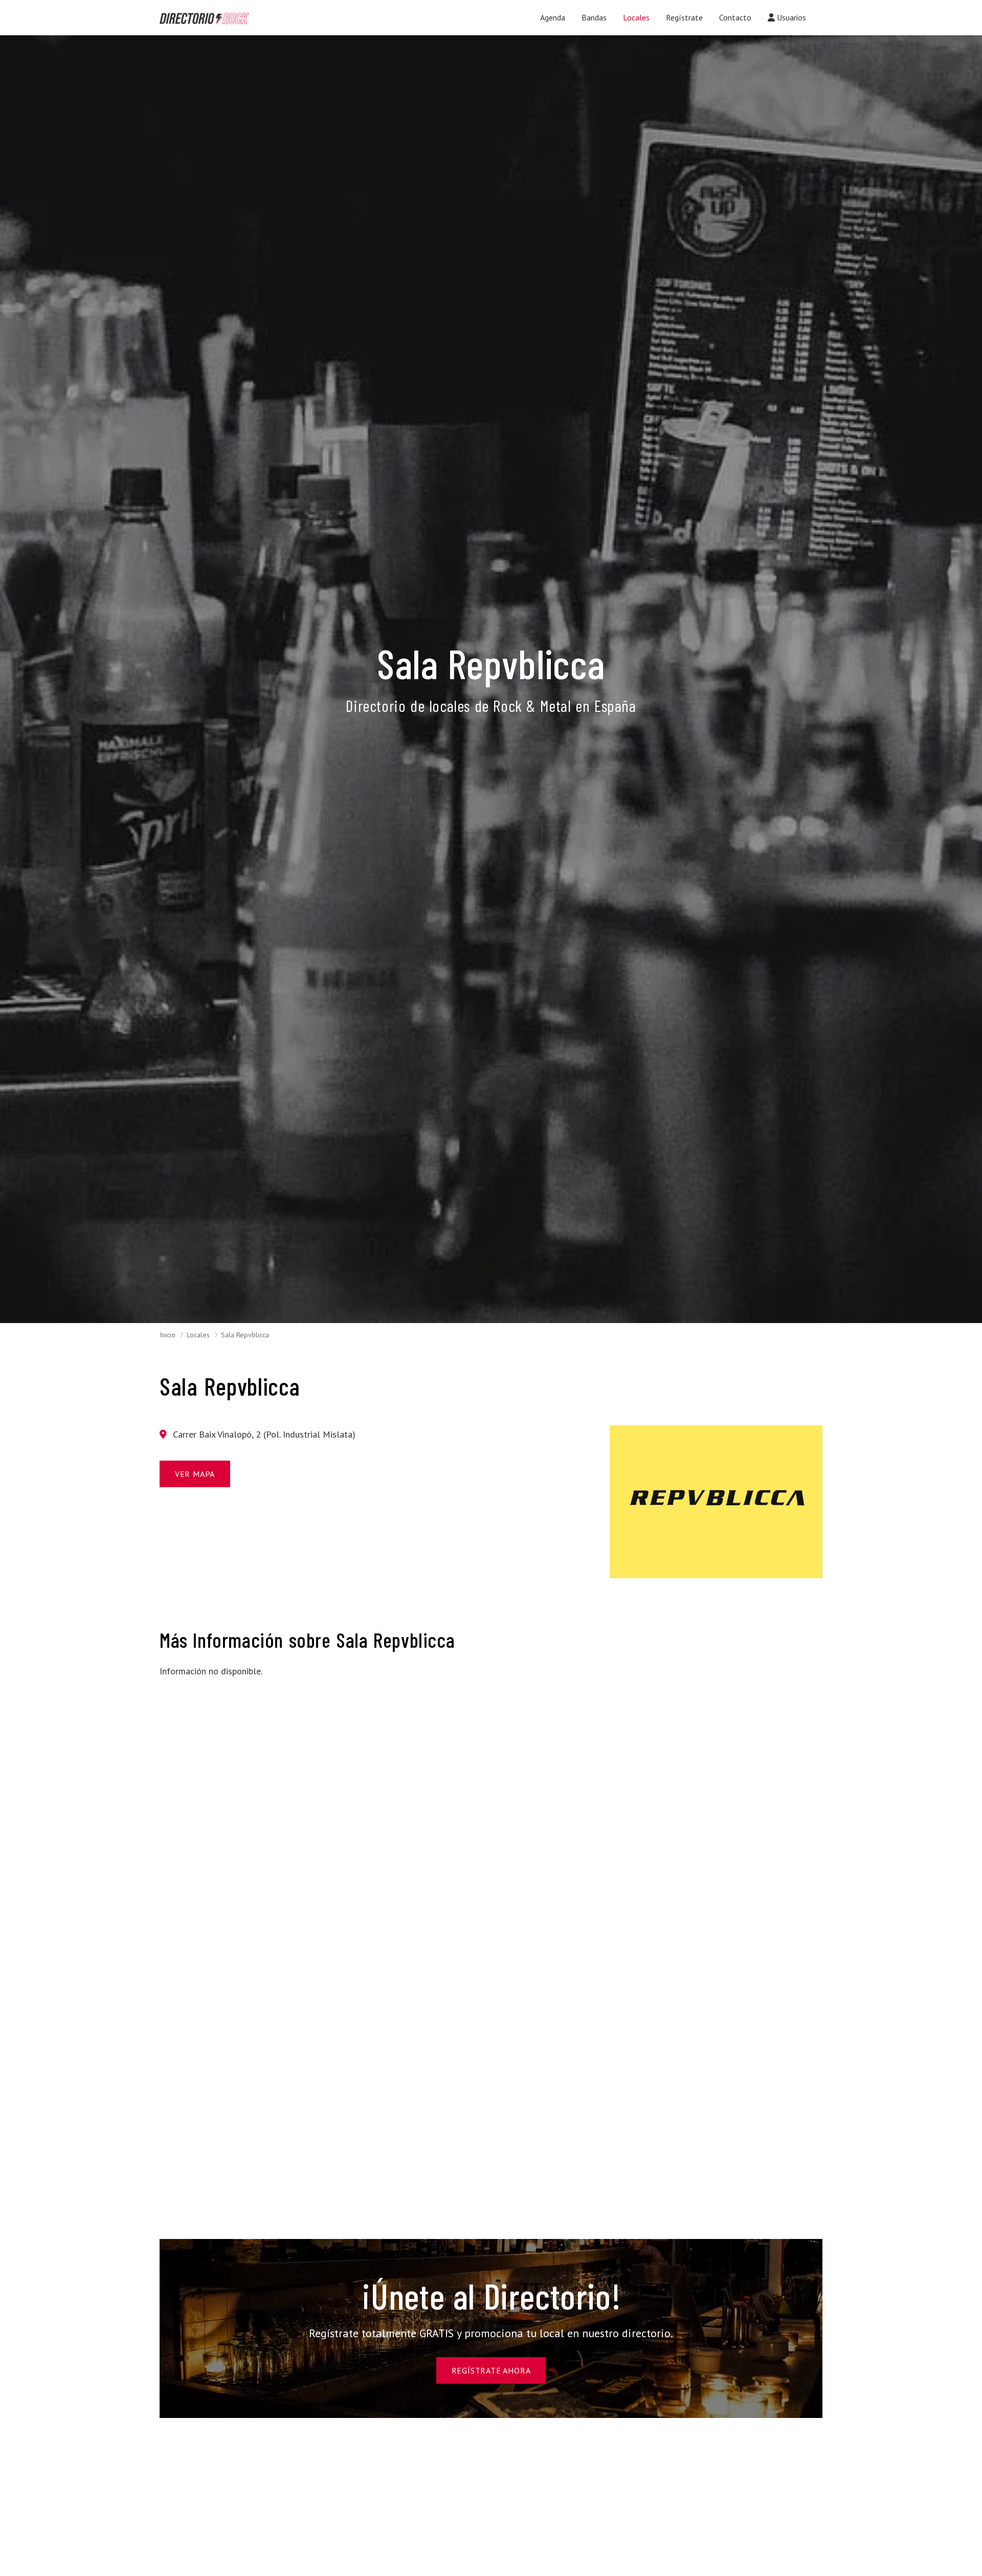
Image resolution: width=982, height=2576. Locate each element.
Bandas (594, 17)
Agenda (553, 17)
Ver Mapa (195, 1474)
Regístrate (684, 17)
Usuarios (790, 17)
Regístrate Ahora (491, 2370)
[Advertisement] (266, 1758)
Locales (636, 17)
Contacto (735, 17)
